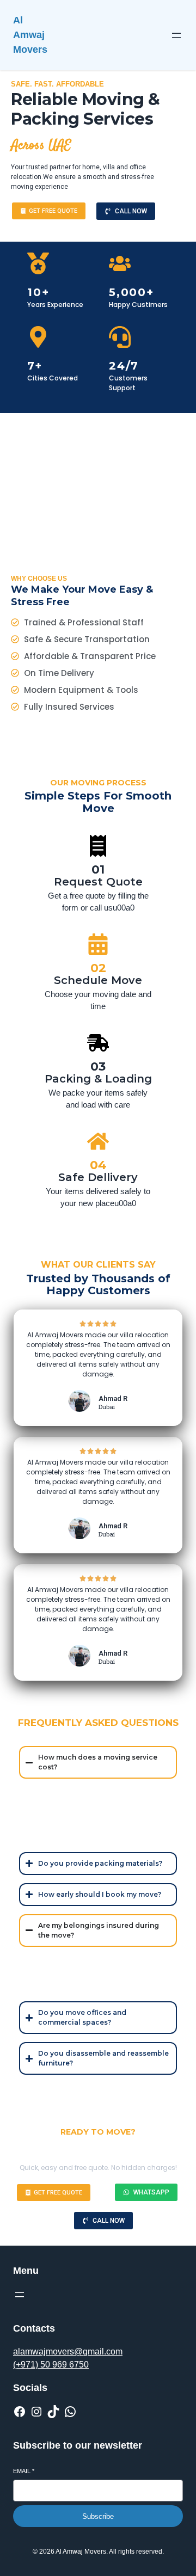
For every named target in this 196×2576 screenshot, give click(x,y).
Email (24, 2471)
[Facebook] (20, 2412)
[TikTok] (53, 2412)
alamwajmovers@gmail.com (68, 2351)
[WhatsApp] (70, 2412)
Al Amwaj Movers (30, 35)
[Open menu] (176, 35)
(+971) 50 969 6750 (51, 2365)
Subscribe (98, 2516)
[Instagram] (36, 2412)
